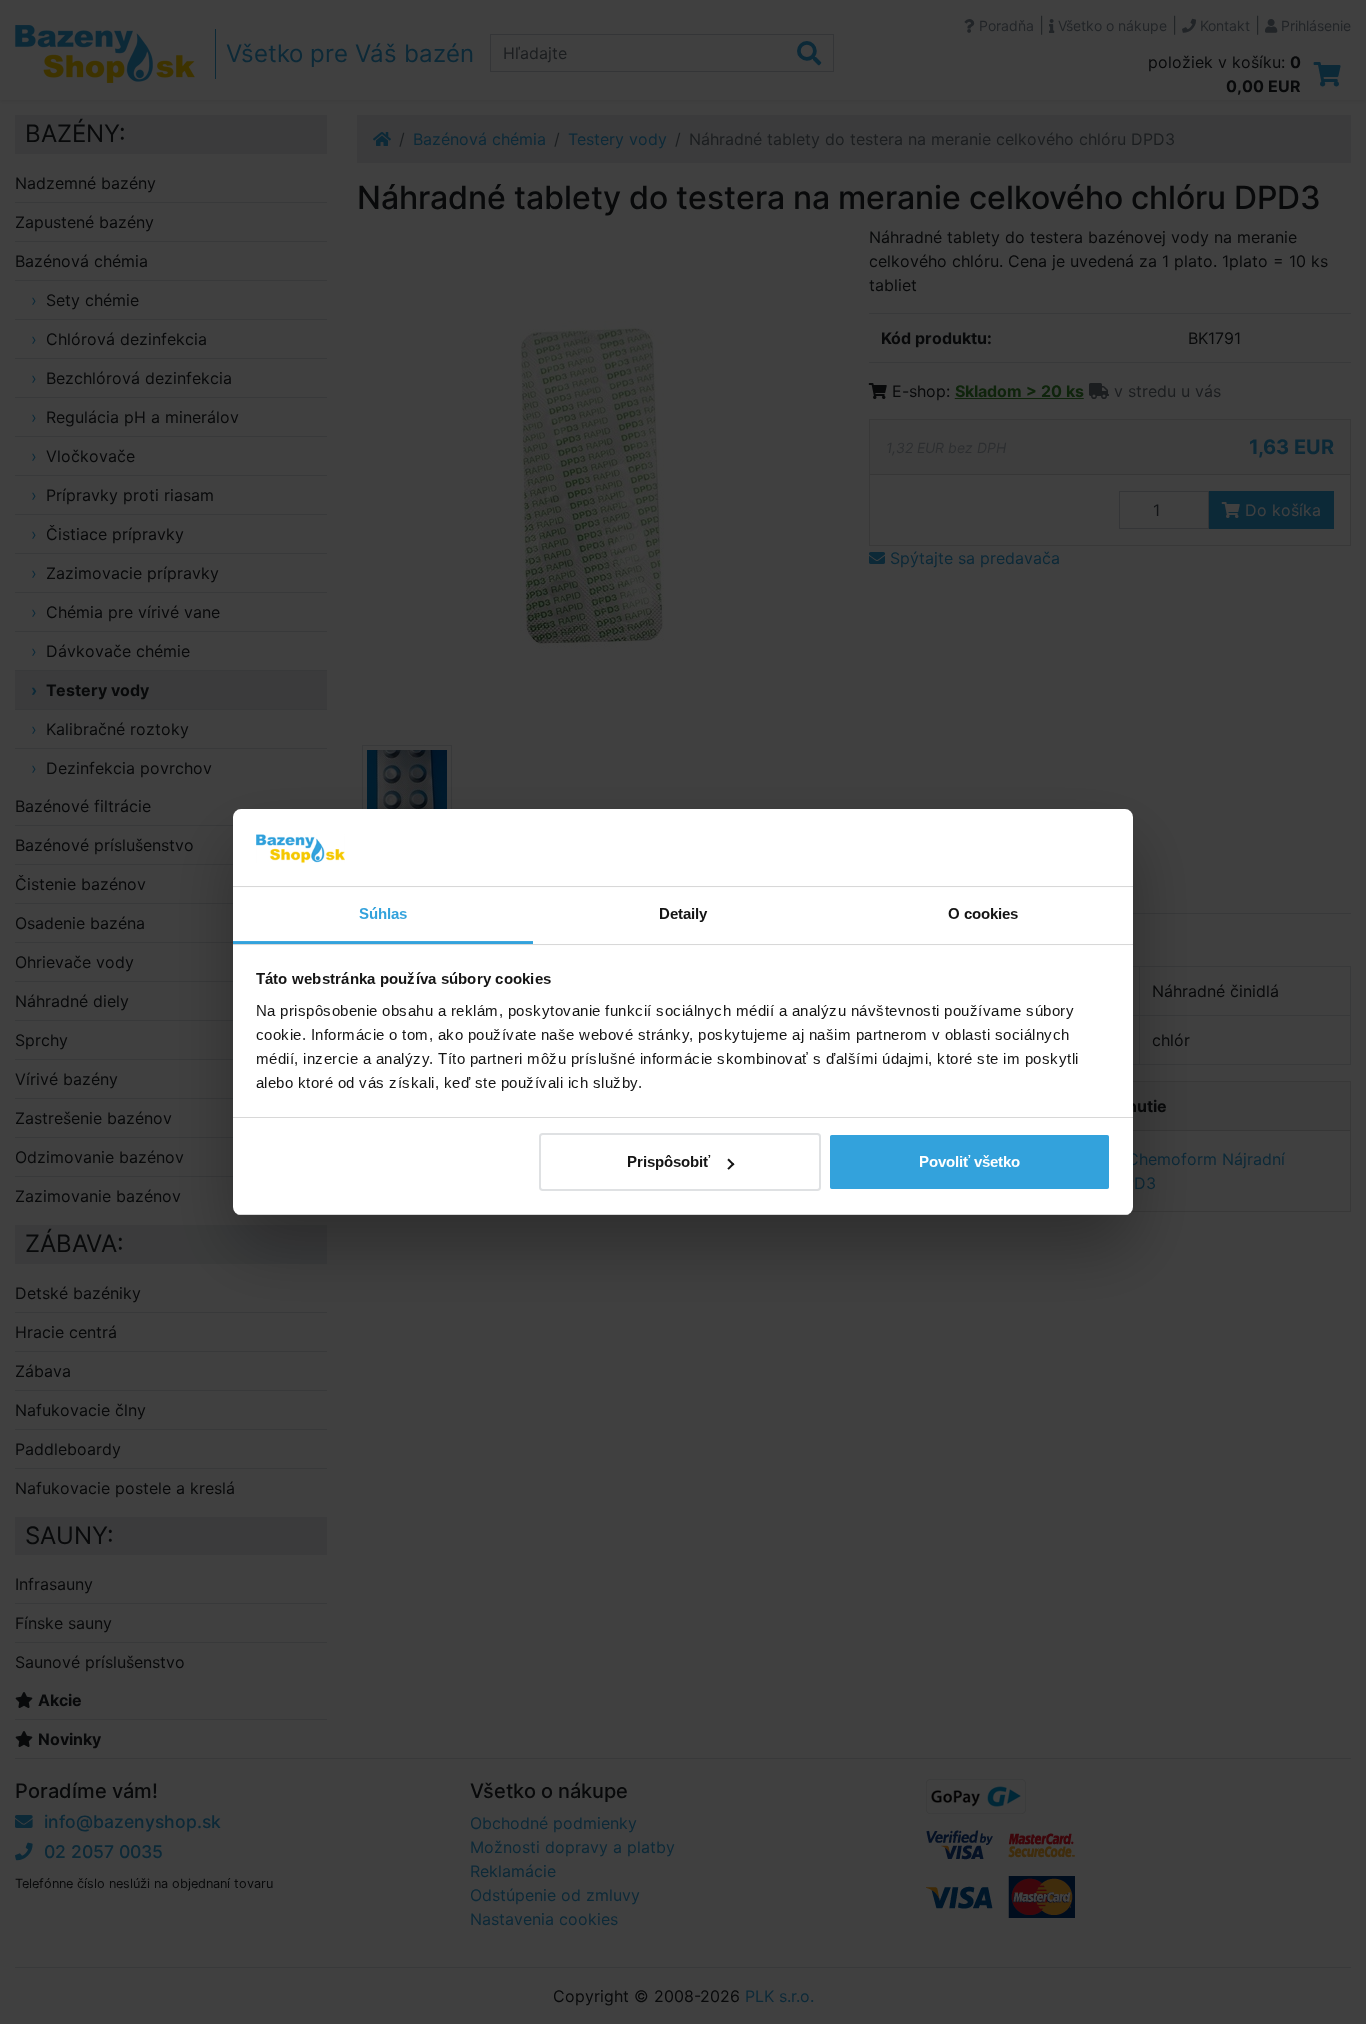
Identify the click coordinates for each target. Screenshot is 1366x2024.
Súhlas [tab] (383, 913)
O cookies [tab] (983, 913)
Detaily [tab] (683, 913)
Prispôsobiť (668, 1161)
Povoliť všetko (969, 1161)
